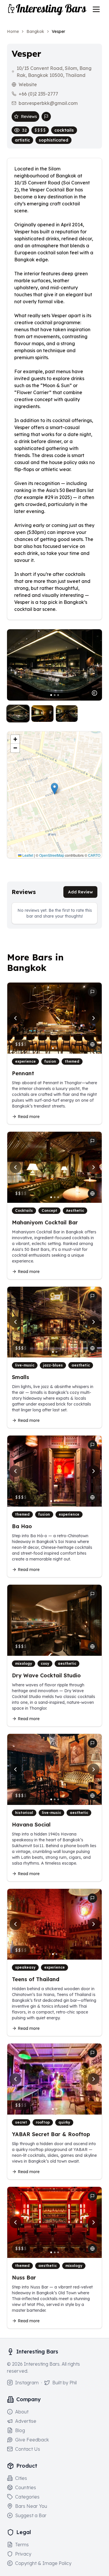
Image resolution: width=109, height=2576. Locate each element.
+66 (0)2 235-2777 (38, 94)
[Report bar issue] (46, 117)
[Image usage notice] (94, 693)
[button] (54, 789)
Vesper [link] (58, 31)
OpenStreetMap (52, 855)
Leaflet (27, 855)
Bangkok (35, 31)
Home (13, 31)
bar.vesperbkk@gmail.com (48, 103)
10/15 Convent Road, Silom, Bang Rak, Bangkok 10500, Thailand (54, 72)
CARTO (94, 855)
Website (28, 84)
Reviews (29, 117)
